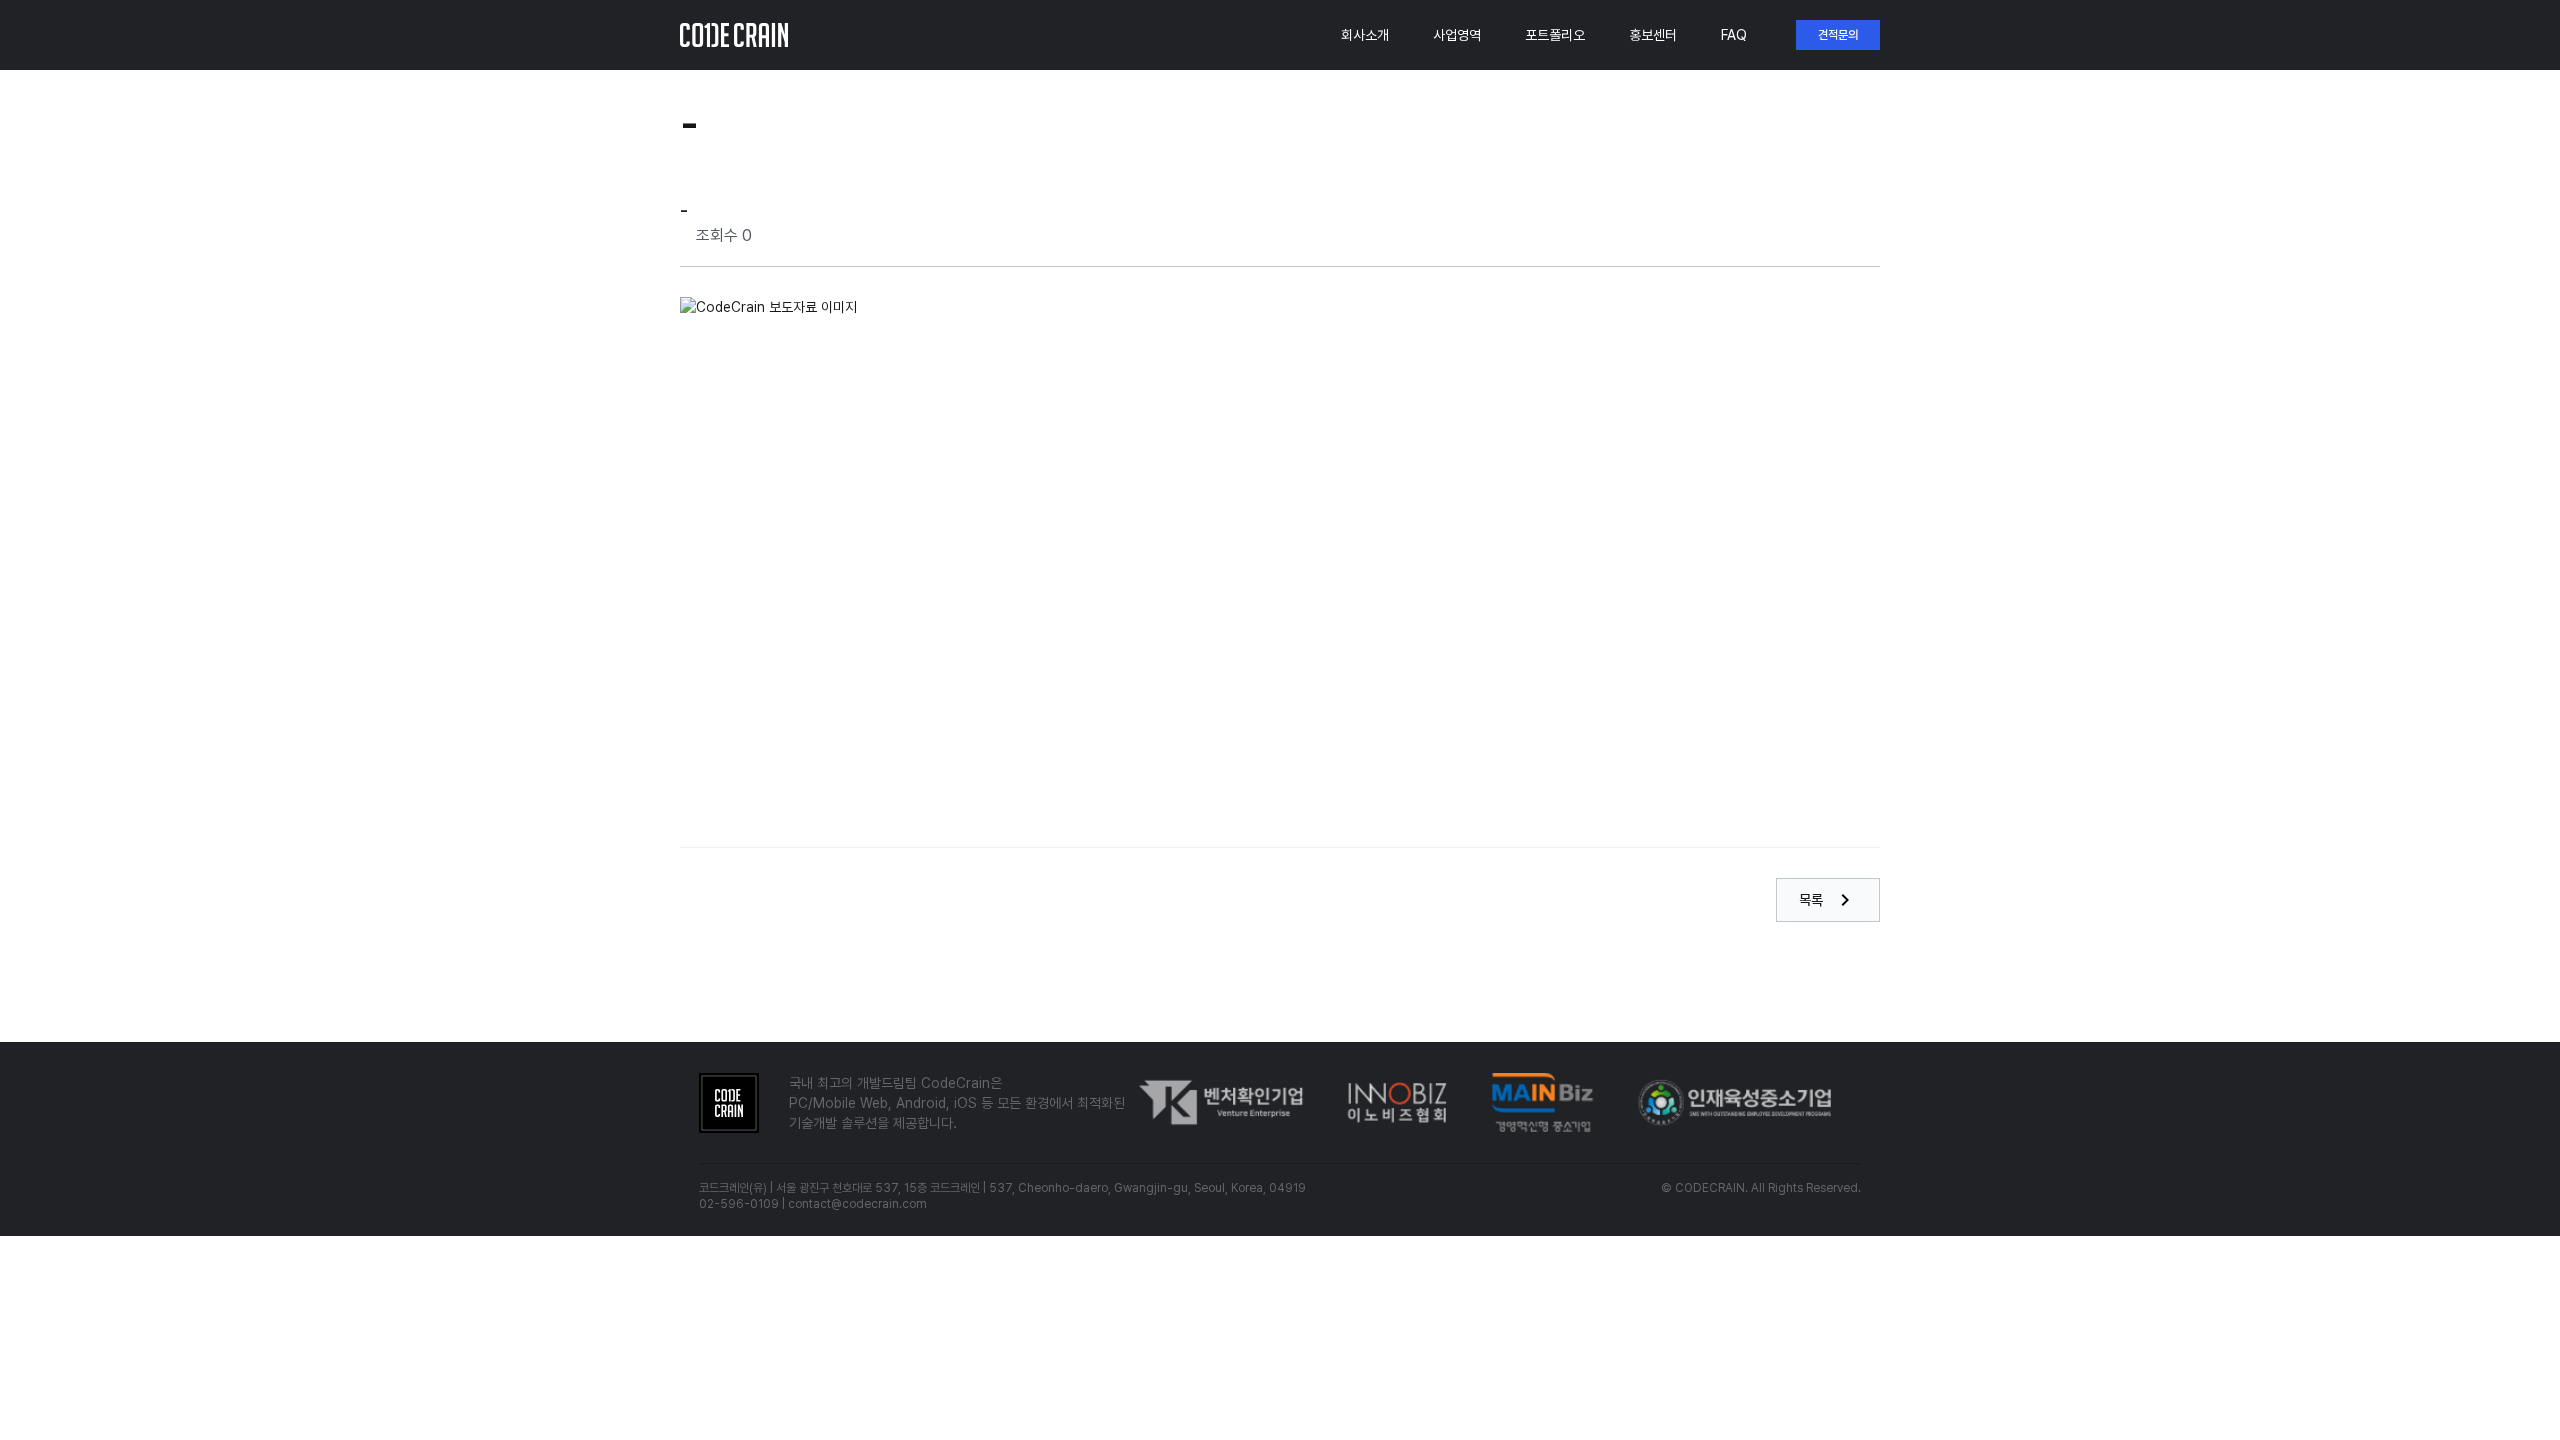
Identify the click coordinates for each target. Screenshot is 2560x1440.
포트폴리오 (1555, 35)
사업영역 (1457, 35)
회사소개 (1365, 35)
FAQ (1734, 35)
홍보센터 (1653, 35)
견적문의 (1838, 35)
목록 (1828, 900)
